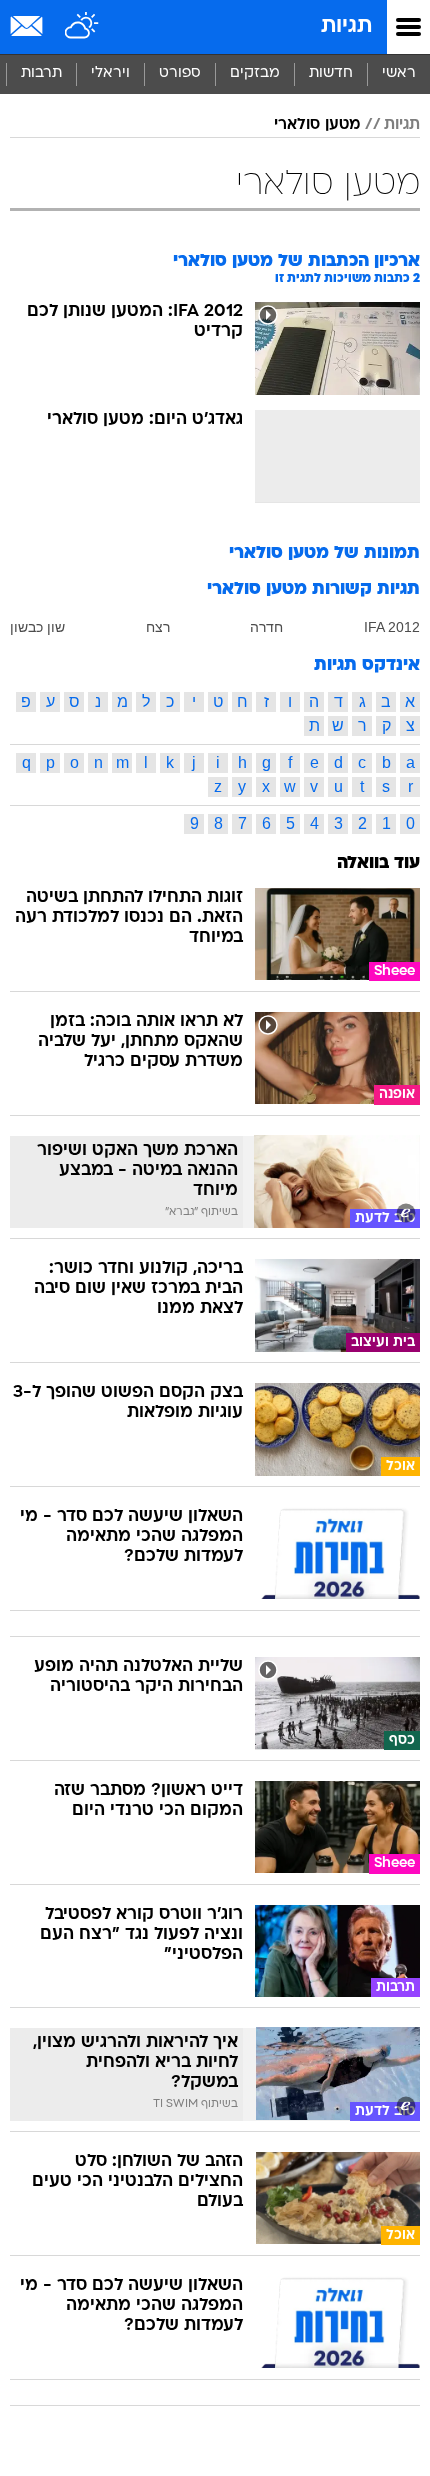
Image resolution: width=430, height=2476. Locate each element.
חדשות (331, 73)
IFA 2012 (392, 627)
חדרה (266, 627)
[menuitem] (330, 74)
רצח (158, 627)
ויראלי (110, 73)
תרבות (41, 73)
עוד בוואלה (378, 863)
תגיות (346, 26)
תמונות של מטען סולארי (324, 553)
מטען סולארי (317, 125)
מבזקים (255, 73)
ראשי (399, 73)
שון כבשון (37, 627)
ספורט (180, 73)
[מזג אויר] (82, 27)
